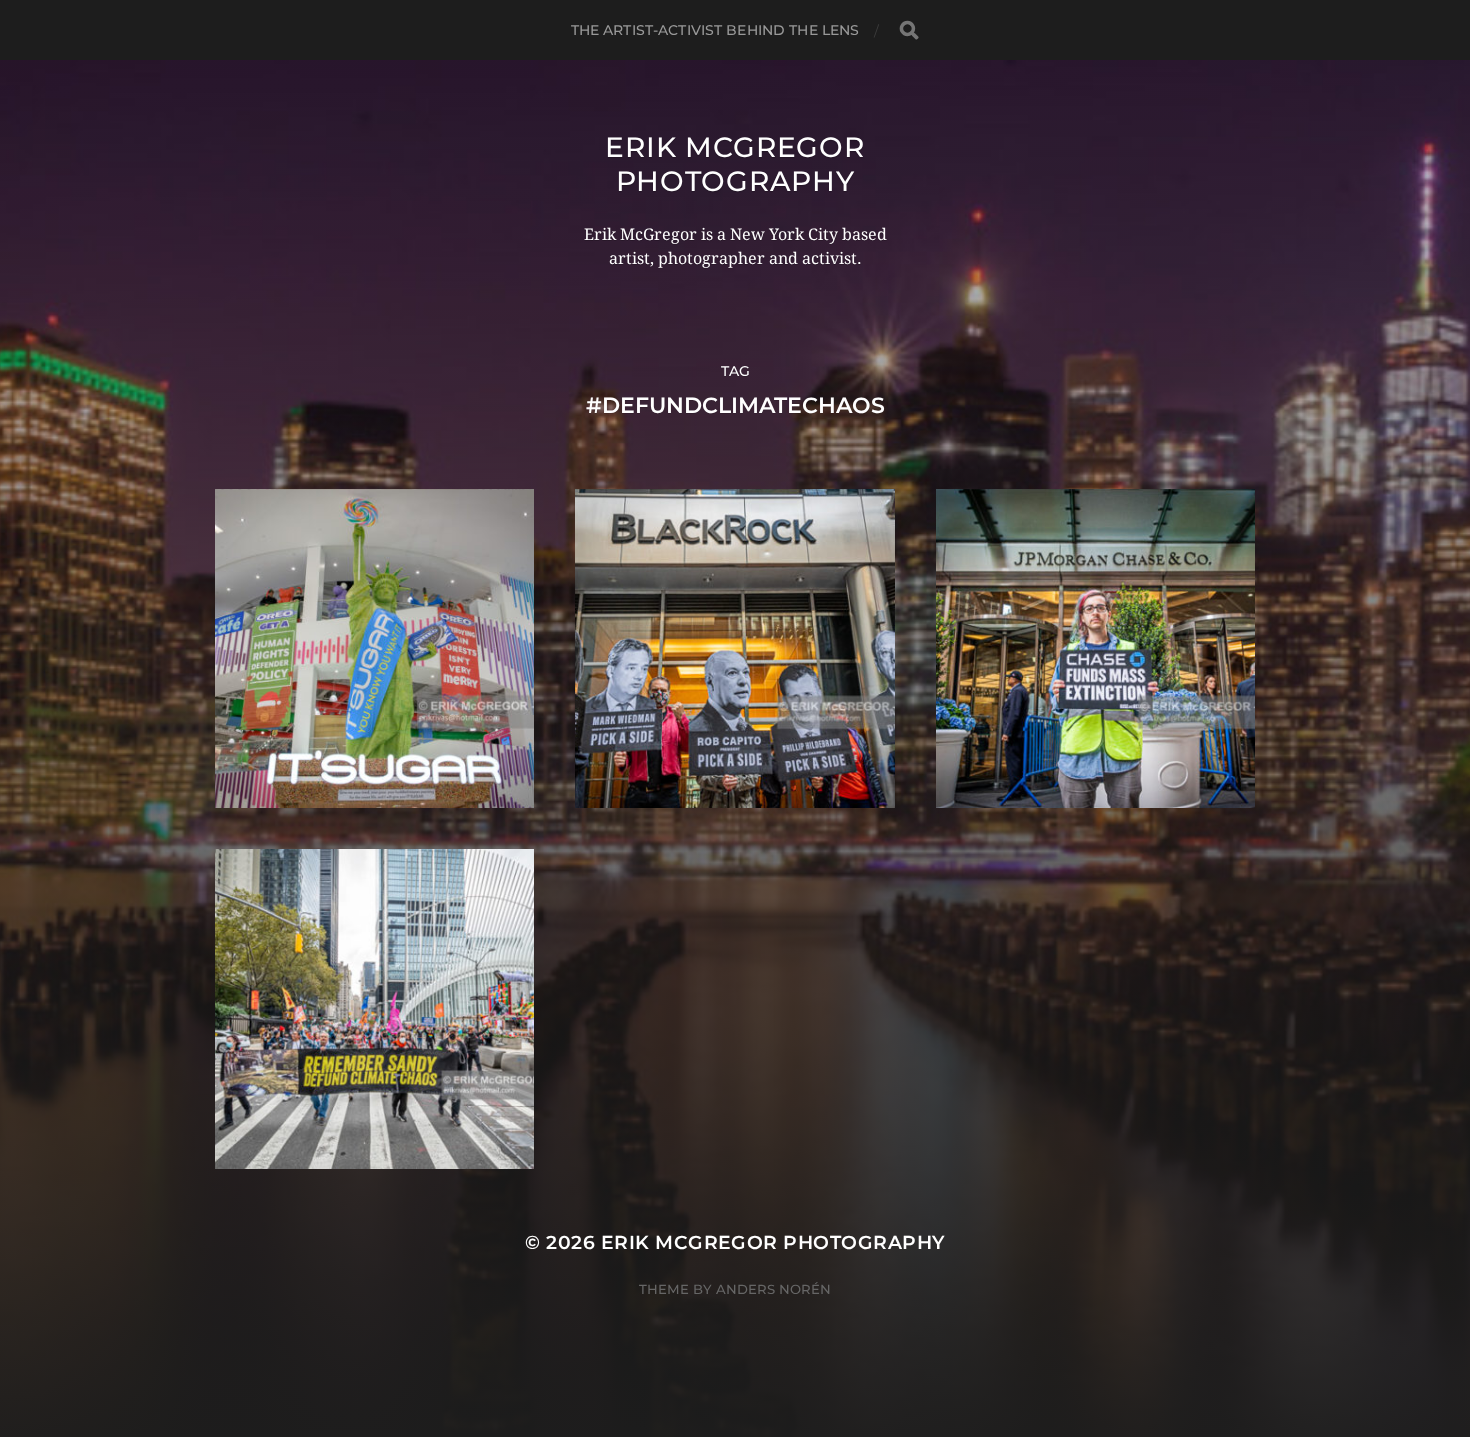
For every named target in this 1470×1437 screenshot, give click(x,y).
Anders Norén (773, 1289)
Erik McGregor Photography (734, 164)
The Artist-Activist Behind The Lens (715, 30)
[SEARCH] (909, 30)
